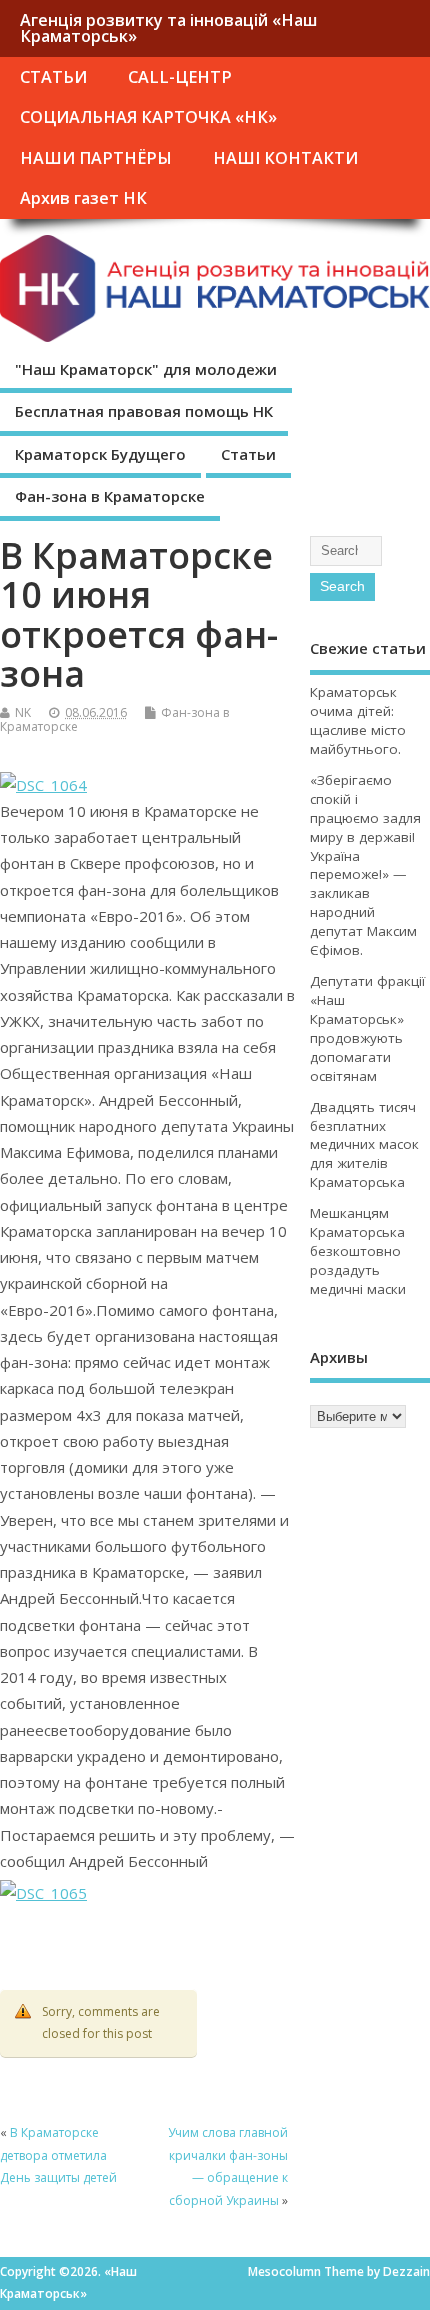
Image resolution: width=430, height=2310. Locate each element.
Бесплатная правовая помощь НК (144, 411)
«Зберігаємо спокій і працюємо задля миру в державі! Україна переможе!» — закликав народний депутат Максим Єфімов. (365, 865)
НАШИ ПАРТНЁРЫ (96, 158)
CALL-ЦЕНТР (180, 77)
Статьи (248, 454)
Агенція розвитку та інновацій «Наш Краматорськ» (168, 28)
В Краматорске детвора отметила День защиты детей (58, 2155)
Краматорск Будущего (100, 454)
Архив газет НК (83, 198)
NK (23, 712)
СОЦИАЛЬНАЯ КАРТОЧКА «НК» (148, 117)
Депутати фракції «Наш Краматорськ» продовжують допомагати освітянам (367, 1028)
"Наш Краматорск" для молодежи (146, 369)
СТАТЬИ (53, 77)
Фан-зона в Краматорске (110, 496)
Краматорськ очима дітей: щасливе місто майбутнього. (358, 720)
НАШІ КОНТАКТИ (285, 158)
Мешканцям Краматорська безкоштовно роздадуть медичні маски (358, 1251)
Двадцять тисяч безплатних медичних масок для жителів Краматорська (364, 1145)
